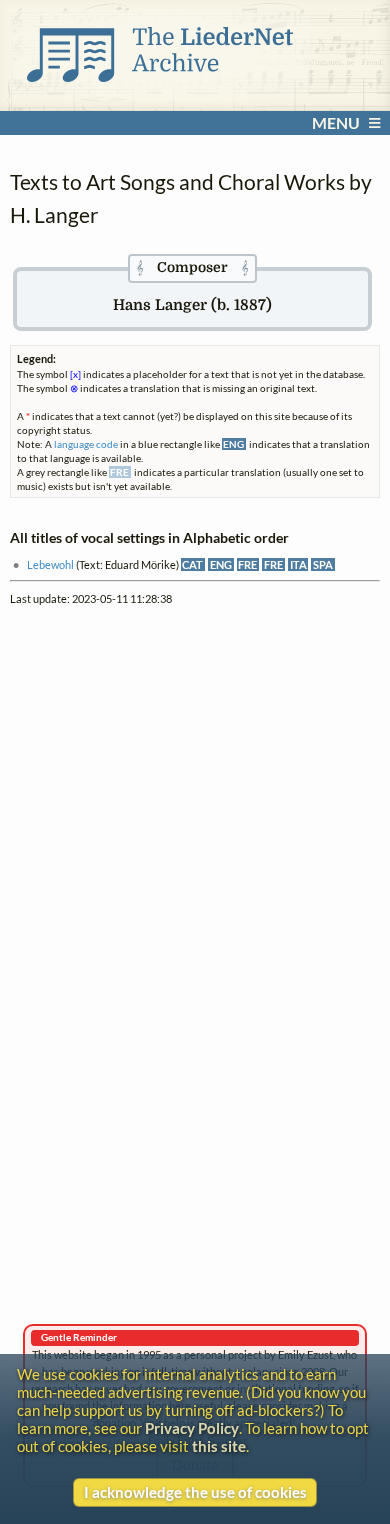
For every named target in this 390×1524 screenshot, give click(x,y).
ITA (298, 564)
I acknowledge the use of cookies (195, 1492)
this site (219, 1446)
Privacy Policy (192, 1428)
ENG (221, 564)
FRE (247, 564)
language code (86, 444)
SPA (323, 564)
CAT (192, 564)
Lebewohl (50, 564)
